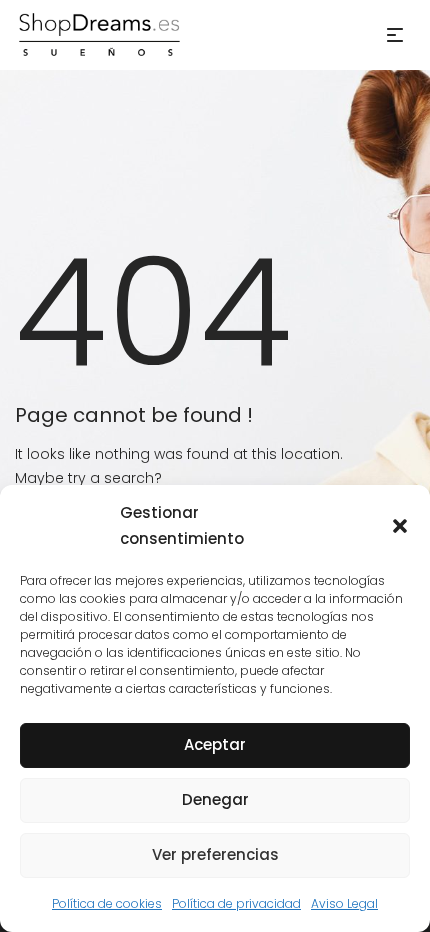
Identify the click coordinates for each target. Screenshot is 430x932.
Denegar (215, 799)
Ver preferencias (215, 854)
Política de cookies (107, 903)
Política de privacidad (236, 903)
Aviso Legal (344, 903)
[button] (400, 526)
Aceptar (215, 744)
